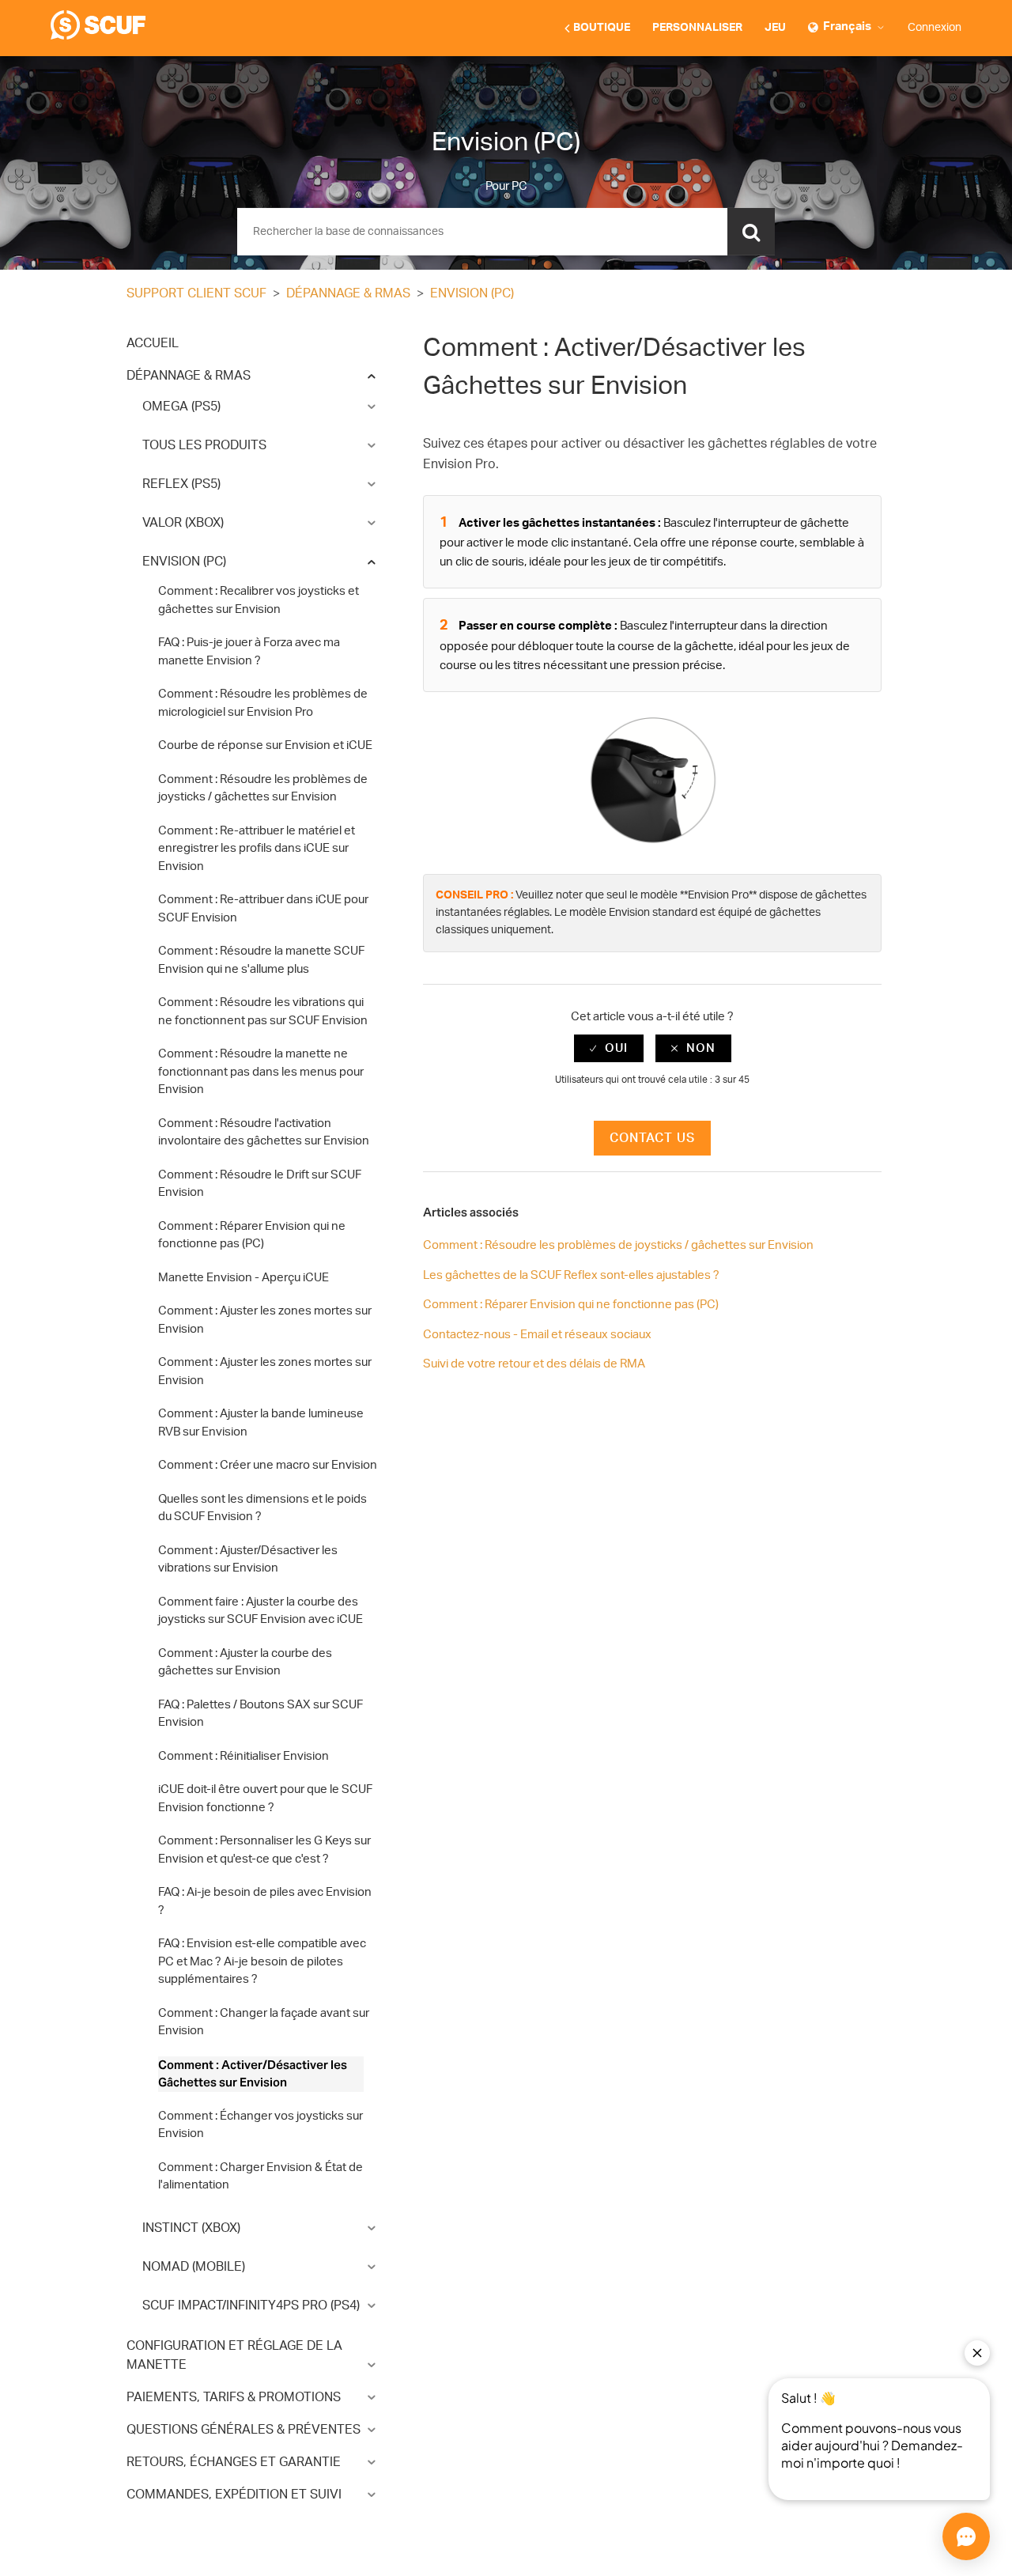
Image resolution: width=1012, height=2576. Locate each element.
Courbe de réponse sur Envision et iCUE (265, 745)
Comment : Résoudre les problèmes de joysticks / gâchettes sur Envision (263, 789)
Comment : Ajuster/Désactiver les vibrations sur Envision (248, 1560)
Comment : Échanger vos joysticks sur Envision (261, 2125)
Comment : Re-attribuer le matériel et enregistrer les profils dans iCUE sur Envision (257, 849)
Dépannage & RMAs (348, 293)
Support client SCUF (196, 293)
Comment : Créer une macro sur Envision (268, 1465)
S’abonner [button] (845, 295)
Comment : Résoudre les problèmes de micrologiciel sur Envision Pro (263, 703)
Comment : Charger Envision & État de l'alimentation (261, 2177)
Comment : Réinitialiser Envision (244, 1756)
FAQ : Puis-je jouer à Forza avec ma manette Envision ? (249, 652)
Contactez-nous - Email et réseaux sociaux (537, 1335)
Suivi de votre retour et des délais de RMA (534, 1364)
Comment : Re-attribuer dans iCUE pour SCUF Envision (263, 909)
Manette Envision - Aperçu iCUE (244, 1278)
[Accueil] (98, 36)
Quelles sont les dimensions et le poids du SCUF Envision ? (262, 1508)
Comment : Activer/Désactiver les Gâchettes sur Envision (253, 2074)
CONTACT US (652, 1138)
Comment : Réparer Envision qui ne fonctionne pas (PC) (252, 1235)
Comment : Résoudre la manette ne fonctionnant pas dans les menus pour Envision (261, 1072)
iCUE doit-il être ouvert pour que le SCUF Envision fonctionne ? (265, 1799)
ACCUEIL (153, 343)
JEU (775, 28)
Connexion (935, 28)
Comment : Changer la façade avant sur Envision (264, 2022)
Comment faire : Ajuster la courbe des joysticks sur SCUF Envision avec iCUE (261, 1611)
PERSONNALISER (697, 28)
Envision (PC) (472, 293)
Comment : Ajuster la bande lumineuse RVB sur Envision (261, 1423)
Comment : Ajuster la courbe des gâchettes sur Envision (245, 1662)
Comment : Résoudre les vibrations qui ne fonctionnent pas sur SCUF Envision (263, 1012)
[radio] (609, 1048)
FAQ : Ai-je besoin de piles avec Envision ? (265, 1901)
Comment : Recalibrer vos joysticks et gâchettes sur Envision (259, 600)
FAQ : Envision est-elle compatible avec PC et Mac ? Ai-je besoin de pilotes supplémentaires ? (262, 1961)
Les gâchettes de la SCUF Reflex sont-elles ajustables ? (571, 1275)
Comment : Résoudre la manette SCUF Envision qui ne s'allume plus (261, 960)
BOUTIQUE (602, 28)
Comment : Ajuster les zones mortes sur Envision (265, 1320)
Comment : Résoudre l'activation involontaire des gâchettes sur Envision (264, 1133)
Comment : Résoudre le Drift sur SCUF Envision (260, 1184)
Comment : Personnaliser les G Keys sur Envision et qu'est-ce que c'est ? (264, 1850)
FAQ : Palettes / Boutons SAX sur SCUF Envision (261, 1714)
